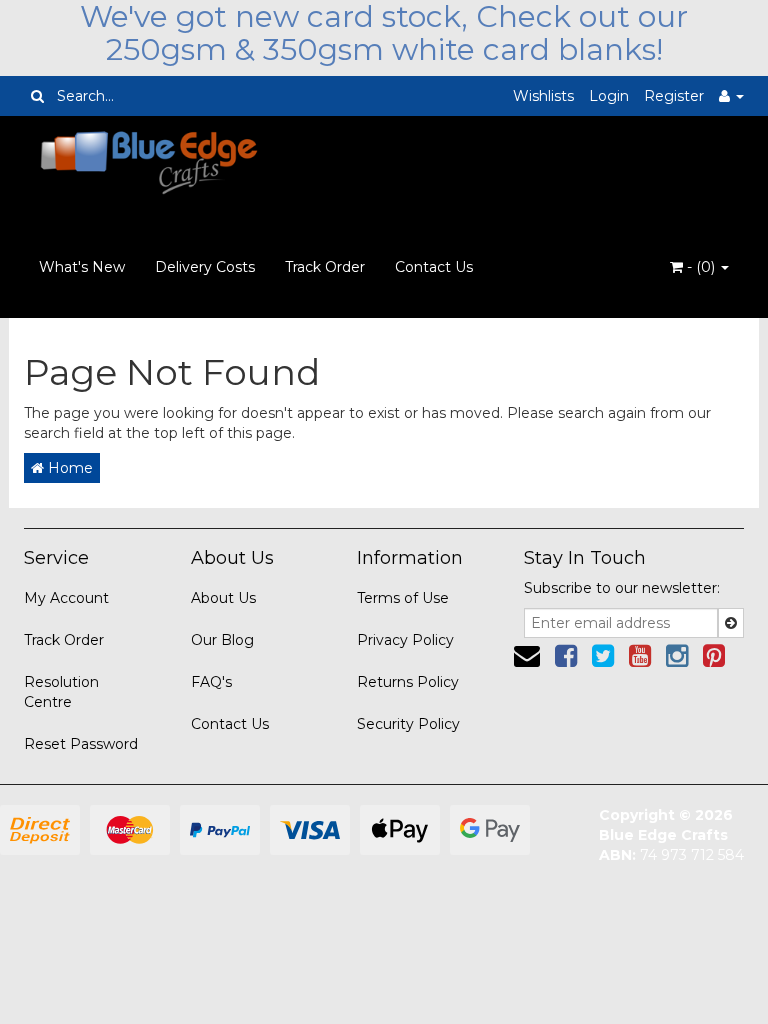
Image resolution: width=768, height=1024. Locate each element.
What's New (82, 267)
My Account (66, 598)
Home (68, 468)
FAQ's (211, 682)
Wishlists (543, 96)
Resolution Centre (61, 692)
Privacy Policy (405, 640)
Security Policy (408, 724)
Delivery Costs (205, 267)
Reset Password (81, 744)
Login (609, 96)
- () (701, 267)
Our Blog (222, 640)
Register (674, 96)
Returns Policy (408, 682)
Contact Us (434, 267)
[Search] (37, 96)
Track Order (325, 267)
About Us (223, 598)
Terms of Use (403, 598)
